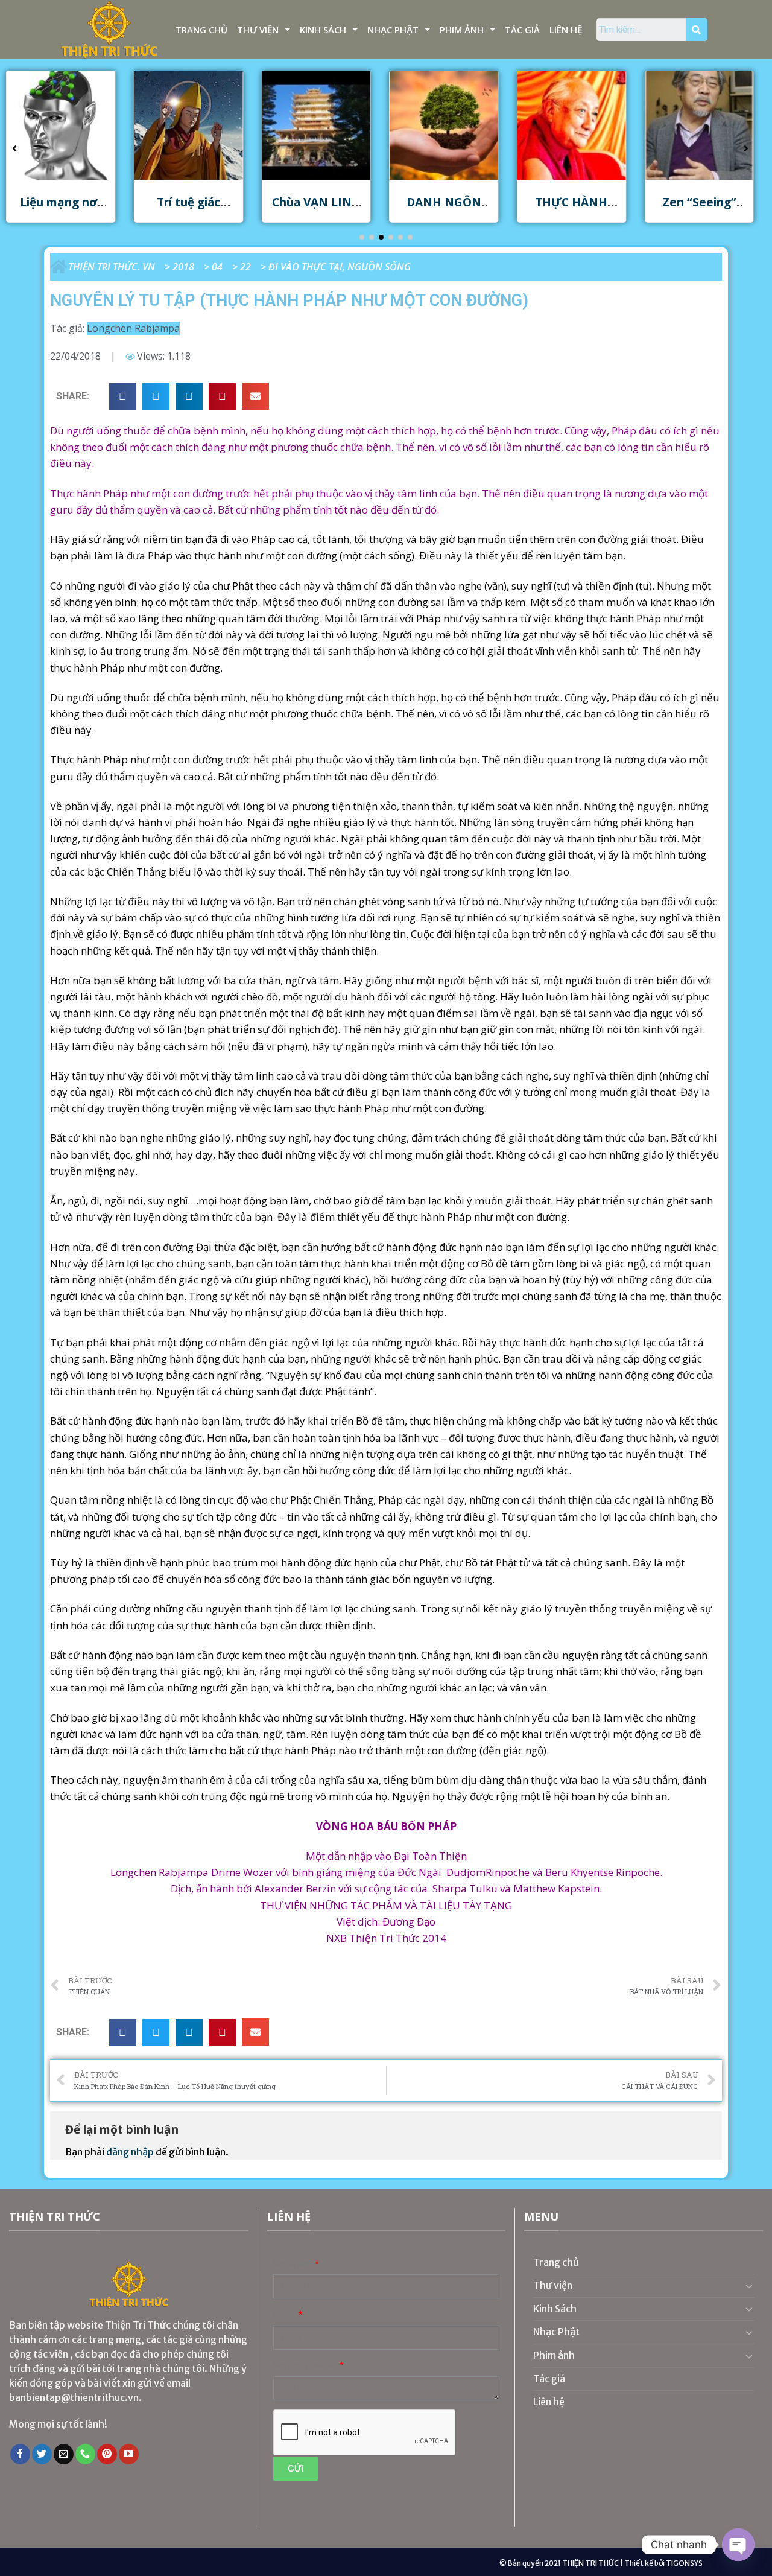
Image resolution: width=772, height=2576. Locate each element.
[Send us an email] (64, 2454)
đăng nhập (130, 2152)
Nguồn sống (379, 267)
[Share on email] (255, 396)
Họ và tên (293, 2264)
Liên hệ (566, 30)
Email (285, 2315)
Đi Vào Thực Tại (305, 267)
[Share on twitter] (156, 397)
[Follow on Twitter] (42, 2454)
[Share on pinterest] (222, 397)
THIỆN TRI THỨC (590, 2563)
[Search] (697, 30)
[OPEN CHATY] (738, 2545)
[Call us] (85, 2454)
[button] (362, 237)
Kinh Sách (323, 30)
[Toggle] (749, 2286)
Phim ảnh (462, 30)
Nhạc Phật (393, 30)
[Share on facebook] (123, 397)
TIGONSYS (684, 2563)
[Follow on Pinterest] (107, 2454)
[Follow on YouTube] (129, 2454)
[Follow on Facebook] (20, 2454)
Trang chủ (201, 30)
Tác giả (522, 30)
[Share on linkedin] (189, 397)
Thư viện (258, 30)
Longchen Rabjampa (133, 328)
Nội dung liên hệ (305, 2366)
